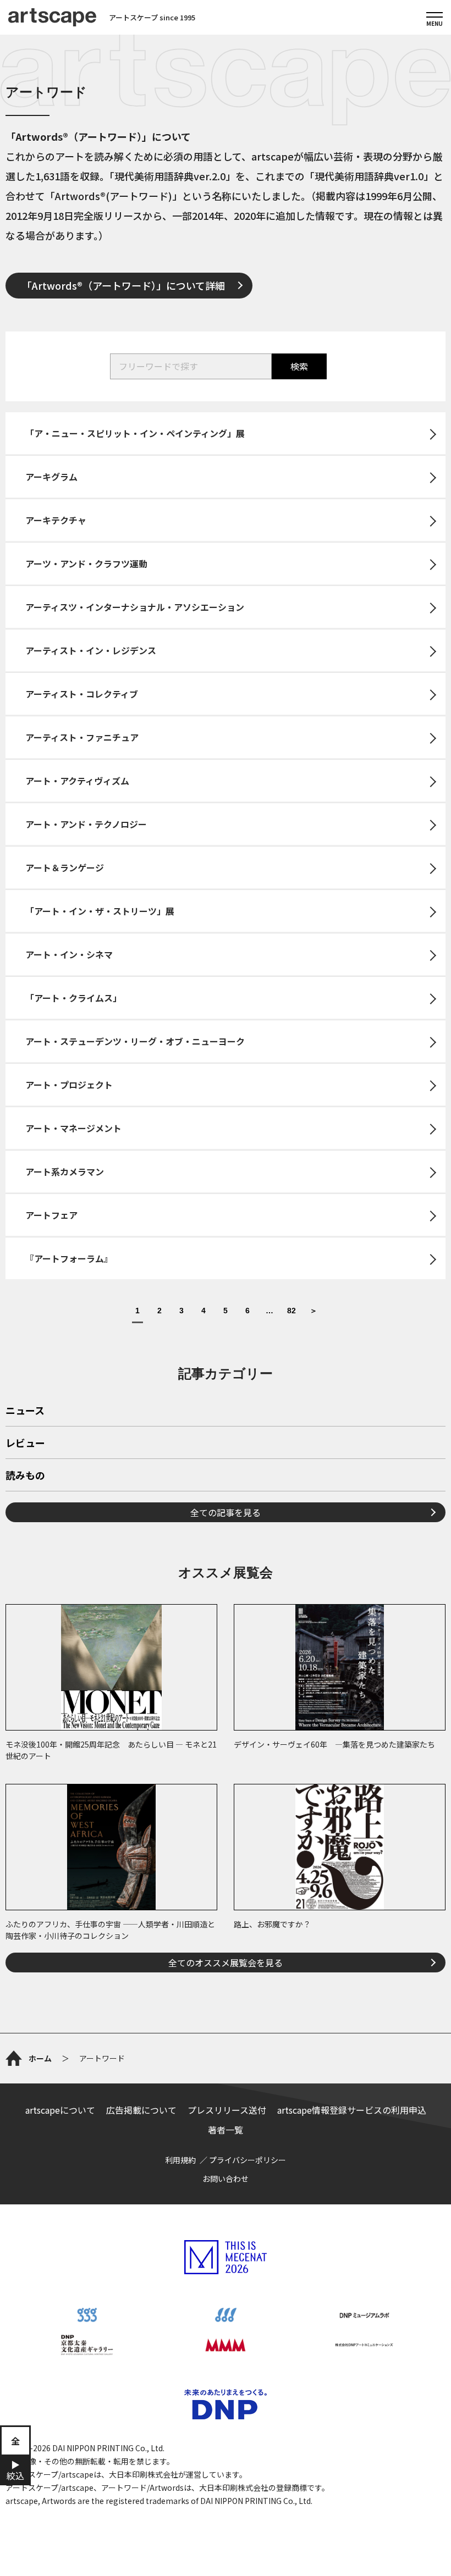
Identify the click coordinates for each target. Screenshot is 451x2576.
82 (291, 1311)
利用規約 (180, 2160)
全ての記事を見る (226, 1512)
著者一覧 (226, 2130)
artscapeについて (60, 2110)
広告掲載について (141, 2110)
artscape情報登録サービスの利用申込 (352, 2110)
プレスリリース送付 (227, 2110)
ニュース (25, 1411)
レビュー (25, 1444)
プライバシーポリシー (248, 2160)
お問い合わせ (226, 2179)
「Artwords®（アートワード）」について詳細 (123, 285)
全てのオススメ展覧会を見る (226, 1963)
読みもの (25, 1476)
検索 (299, 366)
